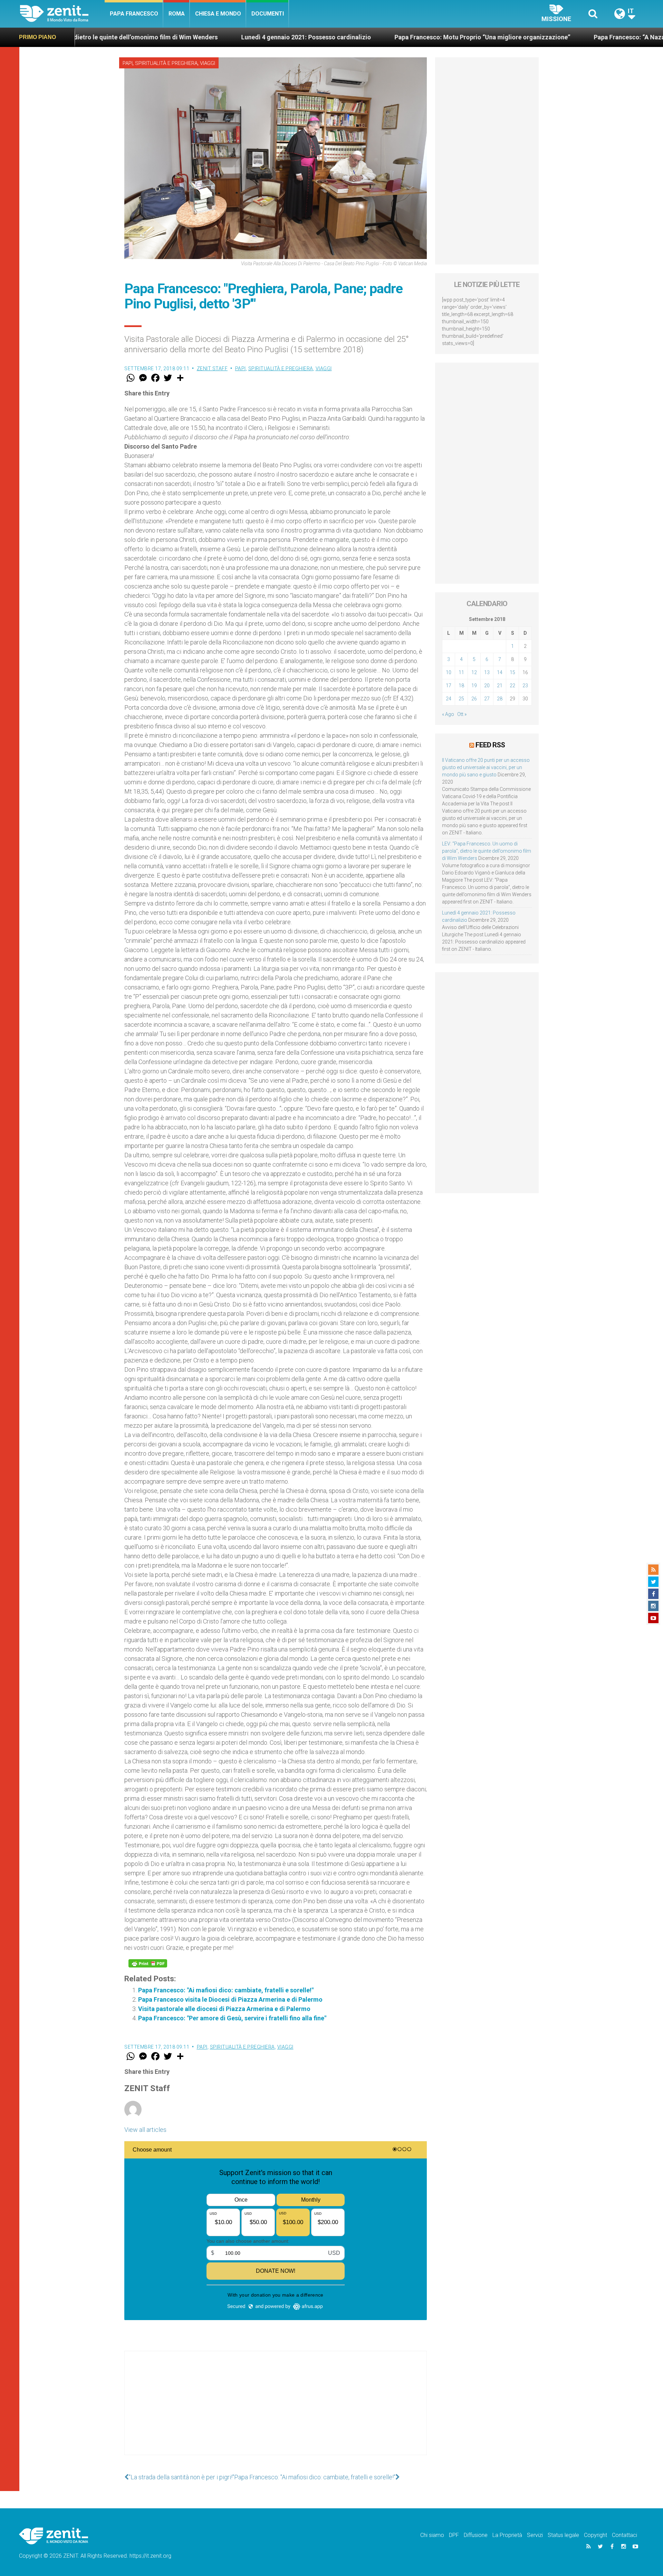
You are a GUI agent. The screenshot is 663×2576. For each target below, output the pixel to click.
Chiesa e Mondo (218, 14)
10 (449, 672)
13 (487, 672)
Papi (128, 63)
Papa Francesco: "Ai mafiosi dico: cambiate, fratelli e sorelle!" (226, 1990)
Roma (177, 14)
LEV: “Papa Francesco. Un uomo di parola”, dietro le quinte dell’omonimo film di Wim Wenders (487, 851)
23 (525, 686)
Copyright (595, 2535)
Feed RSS (490, 745)
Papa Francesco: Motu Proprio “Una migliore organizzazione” (343, 37)
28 (500, 699)
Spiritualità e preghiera (166, 63)
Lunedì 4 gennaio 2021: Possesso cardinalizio (167, 37)
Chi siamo (432, 2535)
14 (500, 672)
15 (512, 672)
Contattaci (624, 2535)
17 (449, 686)
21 (500, 686)
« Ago (448, 714)
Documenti (268, 14)
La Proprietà (507, 2535)
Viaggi (208, 63)
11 (461, 672)
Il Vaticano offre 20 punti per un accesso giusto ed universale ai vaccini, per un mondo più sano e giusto (486, 767)
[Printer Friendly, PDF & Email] (148, 1963)
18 (461, 686)
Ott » (462, 714)
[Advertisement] (276, 2410)
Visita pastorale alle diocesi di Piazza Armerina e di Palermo (224, 2009)
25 (461, 699)
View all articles (145, 2130)
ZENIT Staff (212, 368)
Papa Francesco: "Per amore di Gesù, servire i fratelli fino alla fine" (232, 2018)
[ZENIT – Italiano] (62, 14)
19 (474, 686)
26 (474, 699)
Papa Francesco (134, 14)
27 (487, 699)
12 (474, 672)
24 (449, 699)
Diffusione (476, 2535)
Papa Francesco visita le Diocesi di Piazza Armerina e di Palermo (230, 1999)
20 (487, 686)
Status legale (563, 2535)
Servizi (535, 2535)
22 (512, 686)
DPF (454, 2535)
